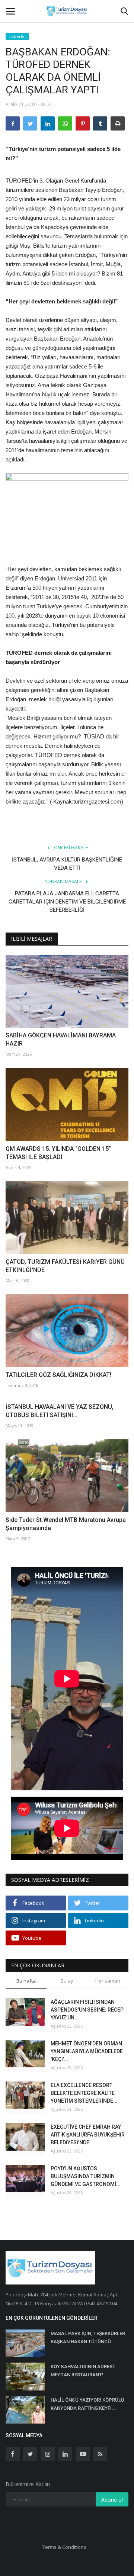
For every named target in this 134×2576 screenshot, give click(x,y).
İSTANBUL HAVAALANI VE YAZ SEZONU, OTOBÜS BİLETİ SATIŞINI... (60, 1411)
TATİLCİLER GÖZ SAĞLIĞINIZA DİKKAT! (58, 1375)
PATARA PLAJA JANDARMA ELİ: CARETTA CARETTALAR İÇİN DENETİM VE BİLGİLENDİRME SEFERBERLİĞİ (67, 902)
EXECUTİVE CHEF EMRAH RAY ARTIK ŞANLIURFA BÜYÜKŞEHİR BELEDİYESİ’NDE (88, 2135)
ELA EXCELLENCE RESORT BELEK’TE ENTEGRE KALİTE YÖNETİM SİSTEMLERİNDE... (84, 2093)
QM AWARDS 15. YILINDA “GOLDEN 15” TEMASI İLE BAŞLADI (58, 1153)
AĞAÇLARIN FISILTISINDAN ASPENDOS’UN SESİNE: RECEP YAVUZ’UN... (87, 2010)
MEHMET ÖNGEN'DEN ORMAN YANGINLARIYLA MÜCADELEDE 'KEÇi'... (87, 2051)
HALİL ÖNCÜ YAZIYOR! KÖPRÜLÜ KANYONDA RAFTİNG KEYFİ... (87, 2404)
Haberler (17, 36)
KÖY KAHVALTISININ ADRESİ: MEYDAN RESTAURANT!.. (83, 2371)
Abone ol (112, 2500)
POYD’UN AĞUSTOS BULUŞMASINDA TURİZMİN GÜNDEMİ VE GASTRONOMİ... (86, 2176)
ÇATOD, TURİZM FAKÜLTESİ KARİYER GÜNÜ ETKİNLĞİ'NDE (65, 1266)
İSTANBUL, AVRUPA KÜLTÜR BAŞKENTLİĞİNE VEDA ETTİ (67, 864)
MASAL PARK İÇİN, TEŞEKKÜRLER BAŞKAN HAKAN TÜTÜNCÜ (88, 2337)
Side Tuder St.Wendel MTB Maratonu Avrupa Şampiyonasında (66, 1524)
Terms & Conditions (64, 2547)
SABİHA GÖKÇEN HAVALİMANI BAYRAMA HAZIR (61, 1039)
